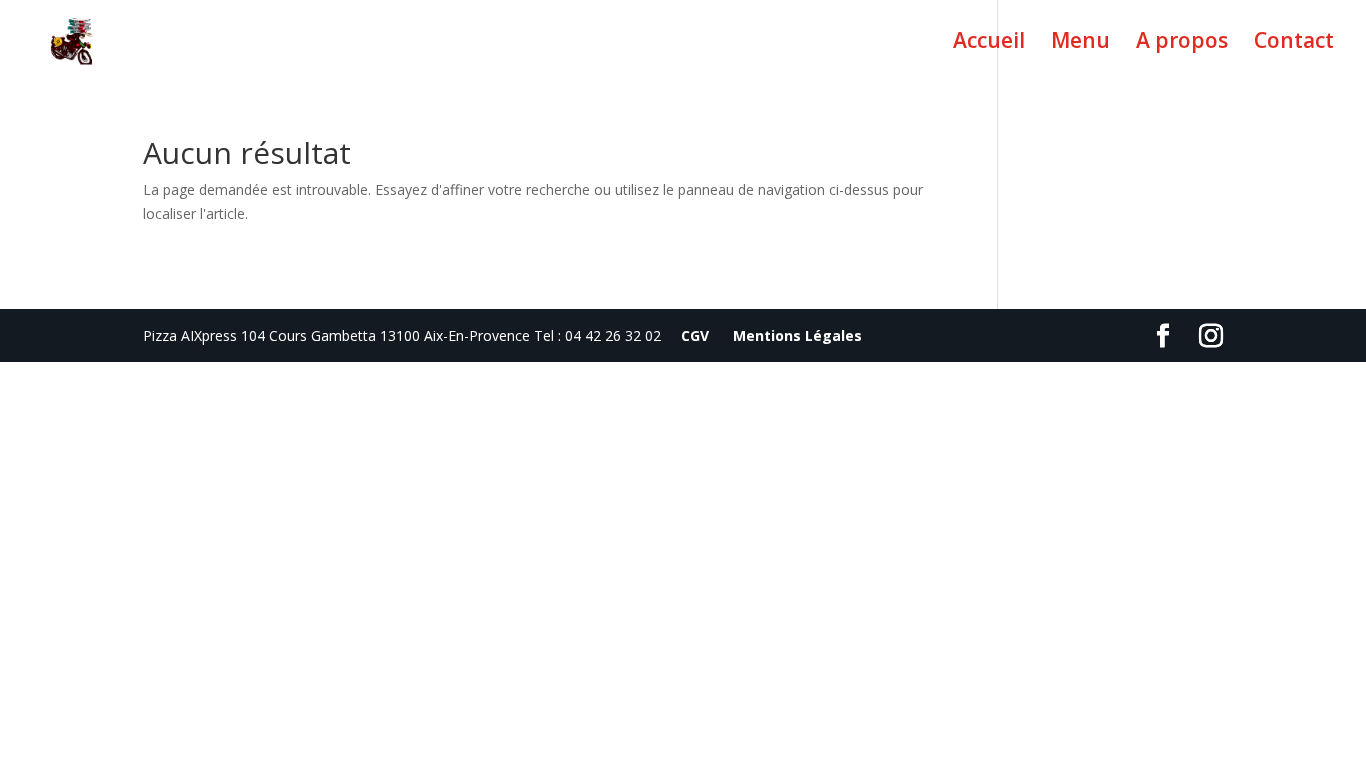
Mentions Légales (797, 335)
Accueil (989, 43)
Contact (1294, 43)
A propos (1182, 43)
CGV (695, 335)
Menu (1080, 43)
